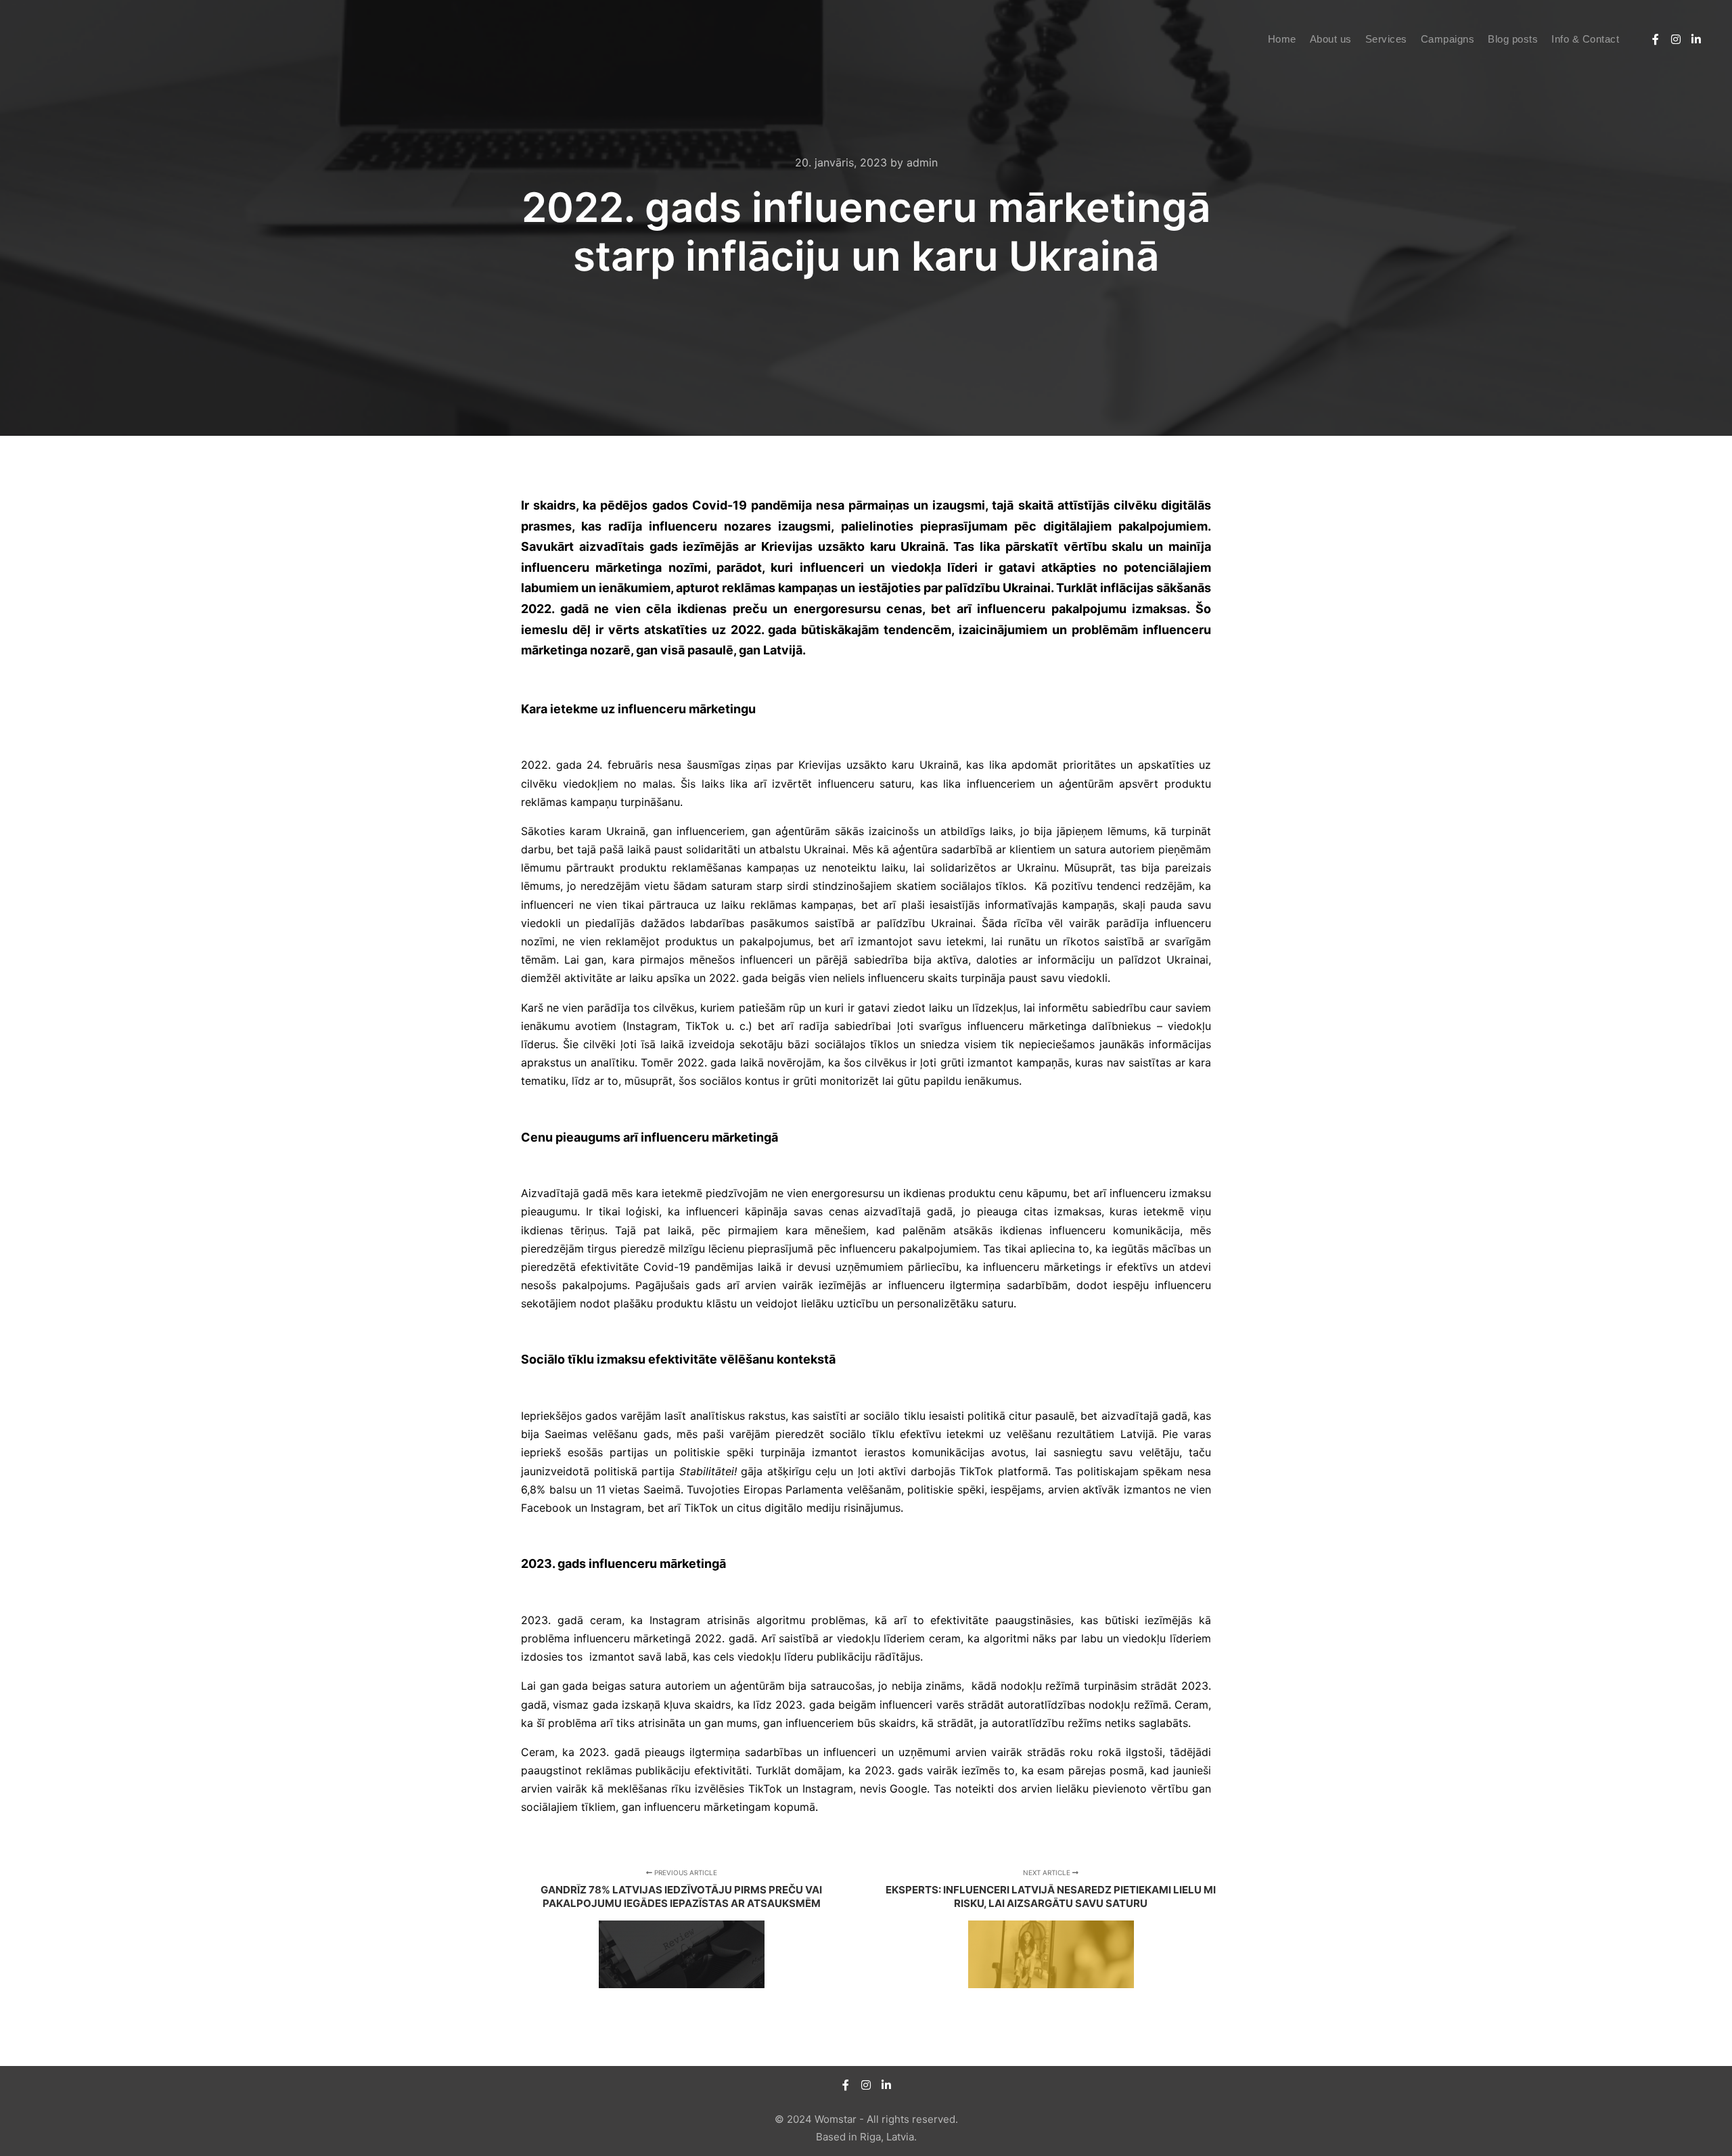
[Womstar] (78, 39)
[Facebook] (1656, 39)
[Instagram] (1676, 39)
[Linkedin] (1696, 39)
